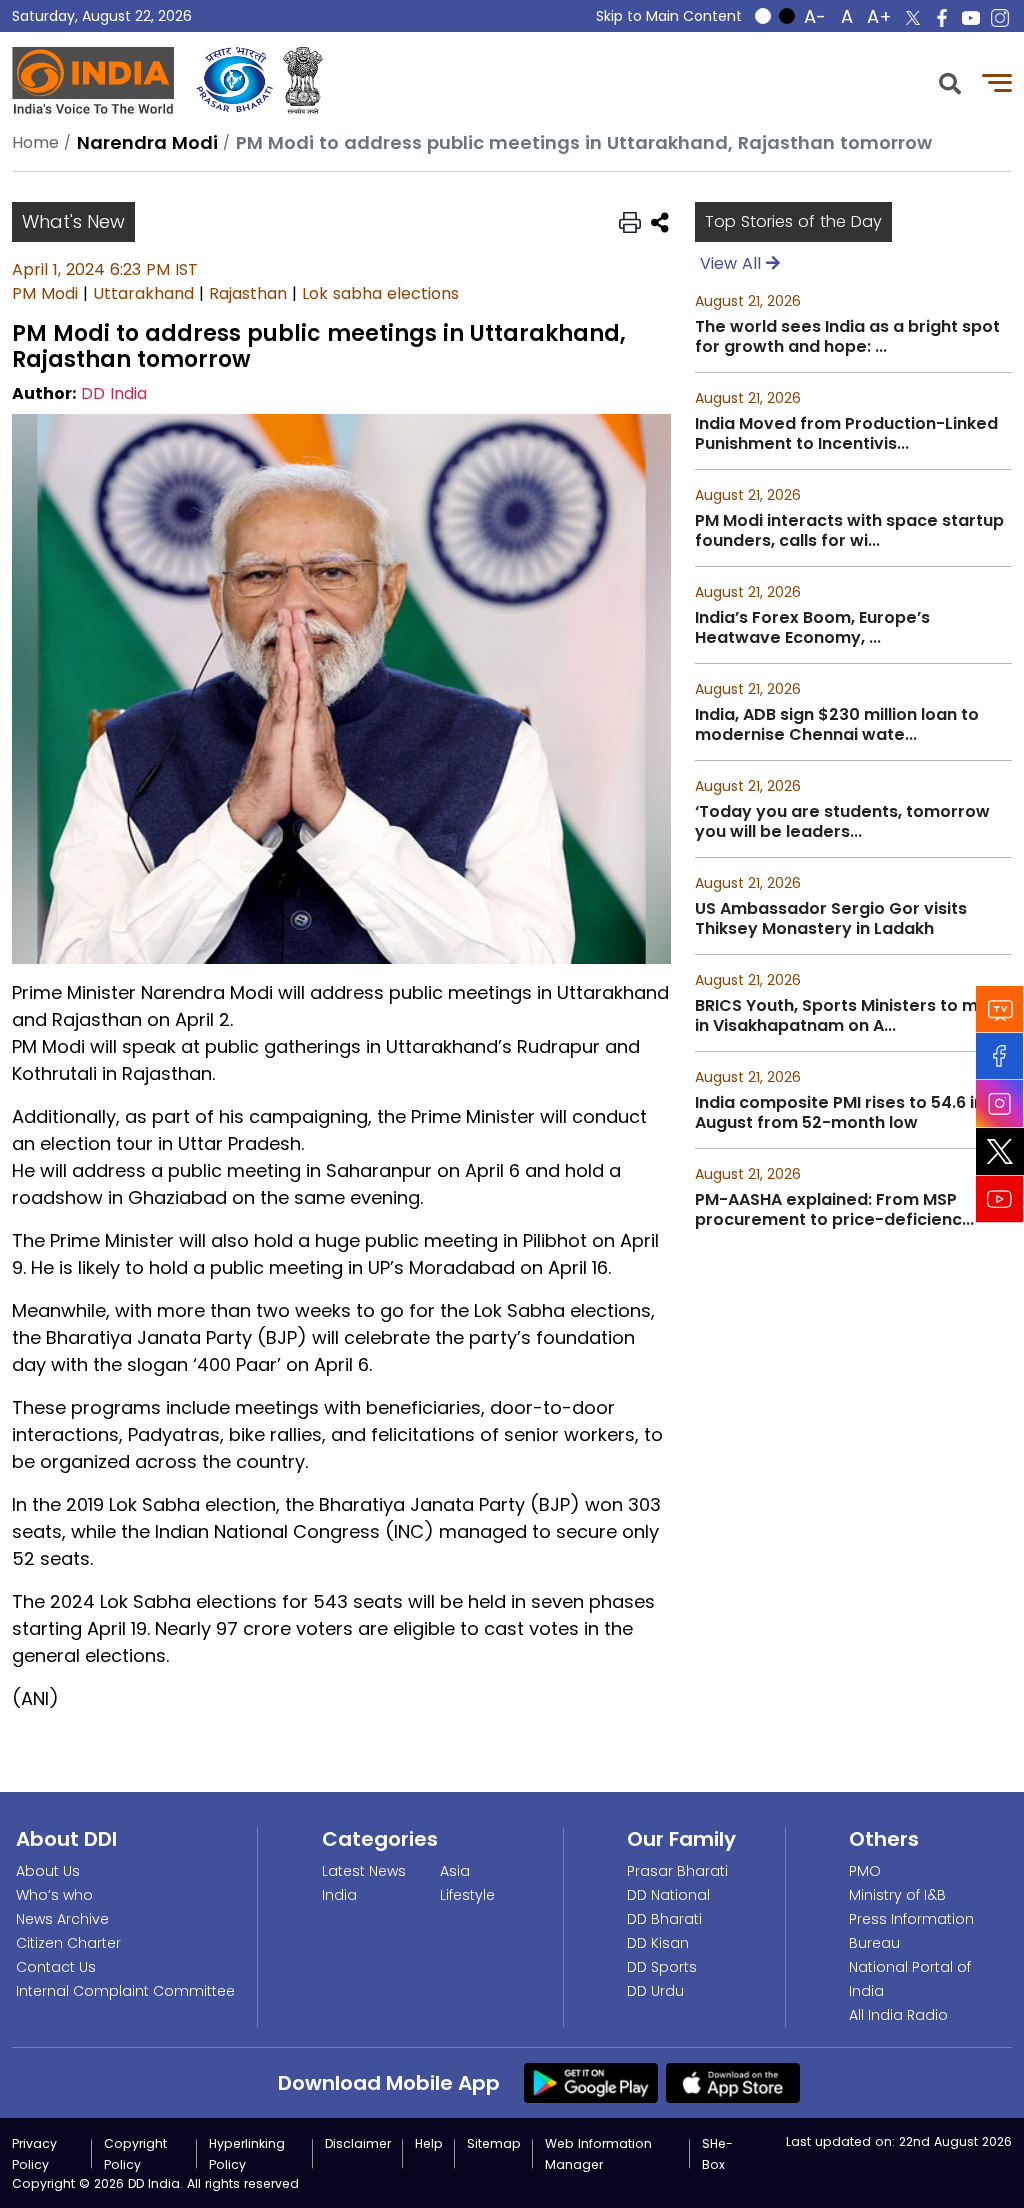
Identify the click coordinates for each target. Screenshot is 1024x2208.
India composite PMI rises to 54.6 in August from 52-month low (839, 1113)
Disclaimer (358, 2143)
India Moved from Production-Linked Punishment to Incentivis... (846, 434)
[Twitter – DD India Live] (913, 18)
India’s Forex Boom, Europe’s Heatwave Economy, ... (812, 628)
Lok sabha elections (380, 293)
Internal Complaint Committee (125, 1991)
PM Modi (45, 293)
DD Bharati (664, 1919)
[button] (950, 81)
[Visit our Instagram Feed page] (1000, 1104)
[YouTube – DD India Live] (971, 18)
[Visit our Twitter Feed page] (1000, 1152)
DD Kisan (658, 1943)
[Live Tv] (1000, 1009)
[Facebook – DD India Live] (942, 18)
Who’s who (54, 1895)
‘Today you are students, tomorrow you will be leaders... (842, 822)
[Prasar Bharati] (234, 80)
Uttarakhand (143, 293)
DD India (114, 393)
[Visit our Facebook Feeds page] (1000, 1056)
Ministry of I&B (897, 1895)
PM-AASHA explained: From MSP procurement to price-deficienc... (834, 1210)
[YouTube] (1000, 1199)
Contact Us (56, 1967)
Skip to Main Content (669, 16)
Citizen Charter (68, 1943)
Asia (455, 1871)
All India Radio (898, 2015)
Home (35, 142)
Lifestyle (467, 1895)
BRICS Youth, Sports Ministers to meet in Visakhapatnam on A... (851, 1016)
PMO (865, 1871)
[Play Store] (591, 2082)
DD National (668, 1895)
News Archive (62, 1919)
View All (733, 263)
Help (429, 2143)
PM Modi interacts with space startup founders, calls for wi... (849, 531)
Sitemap (494, 2143)
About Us (48, 1871)
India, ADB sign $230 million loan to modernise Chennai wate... (837, 725)
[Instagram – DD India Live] (1000, 18)
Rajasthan (248, 293)
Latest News (364, 1871)
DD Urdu (655, 1991)
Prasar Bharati (677, 1871)
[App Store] (733, 2082)
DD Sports (662, 1967)
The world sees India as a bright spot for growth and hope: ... (847, 337)
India (339, 1895)
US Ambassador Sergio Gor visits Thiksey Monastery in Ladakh (831, 919)
